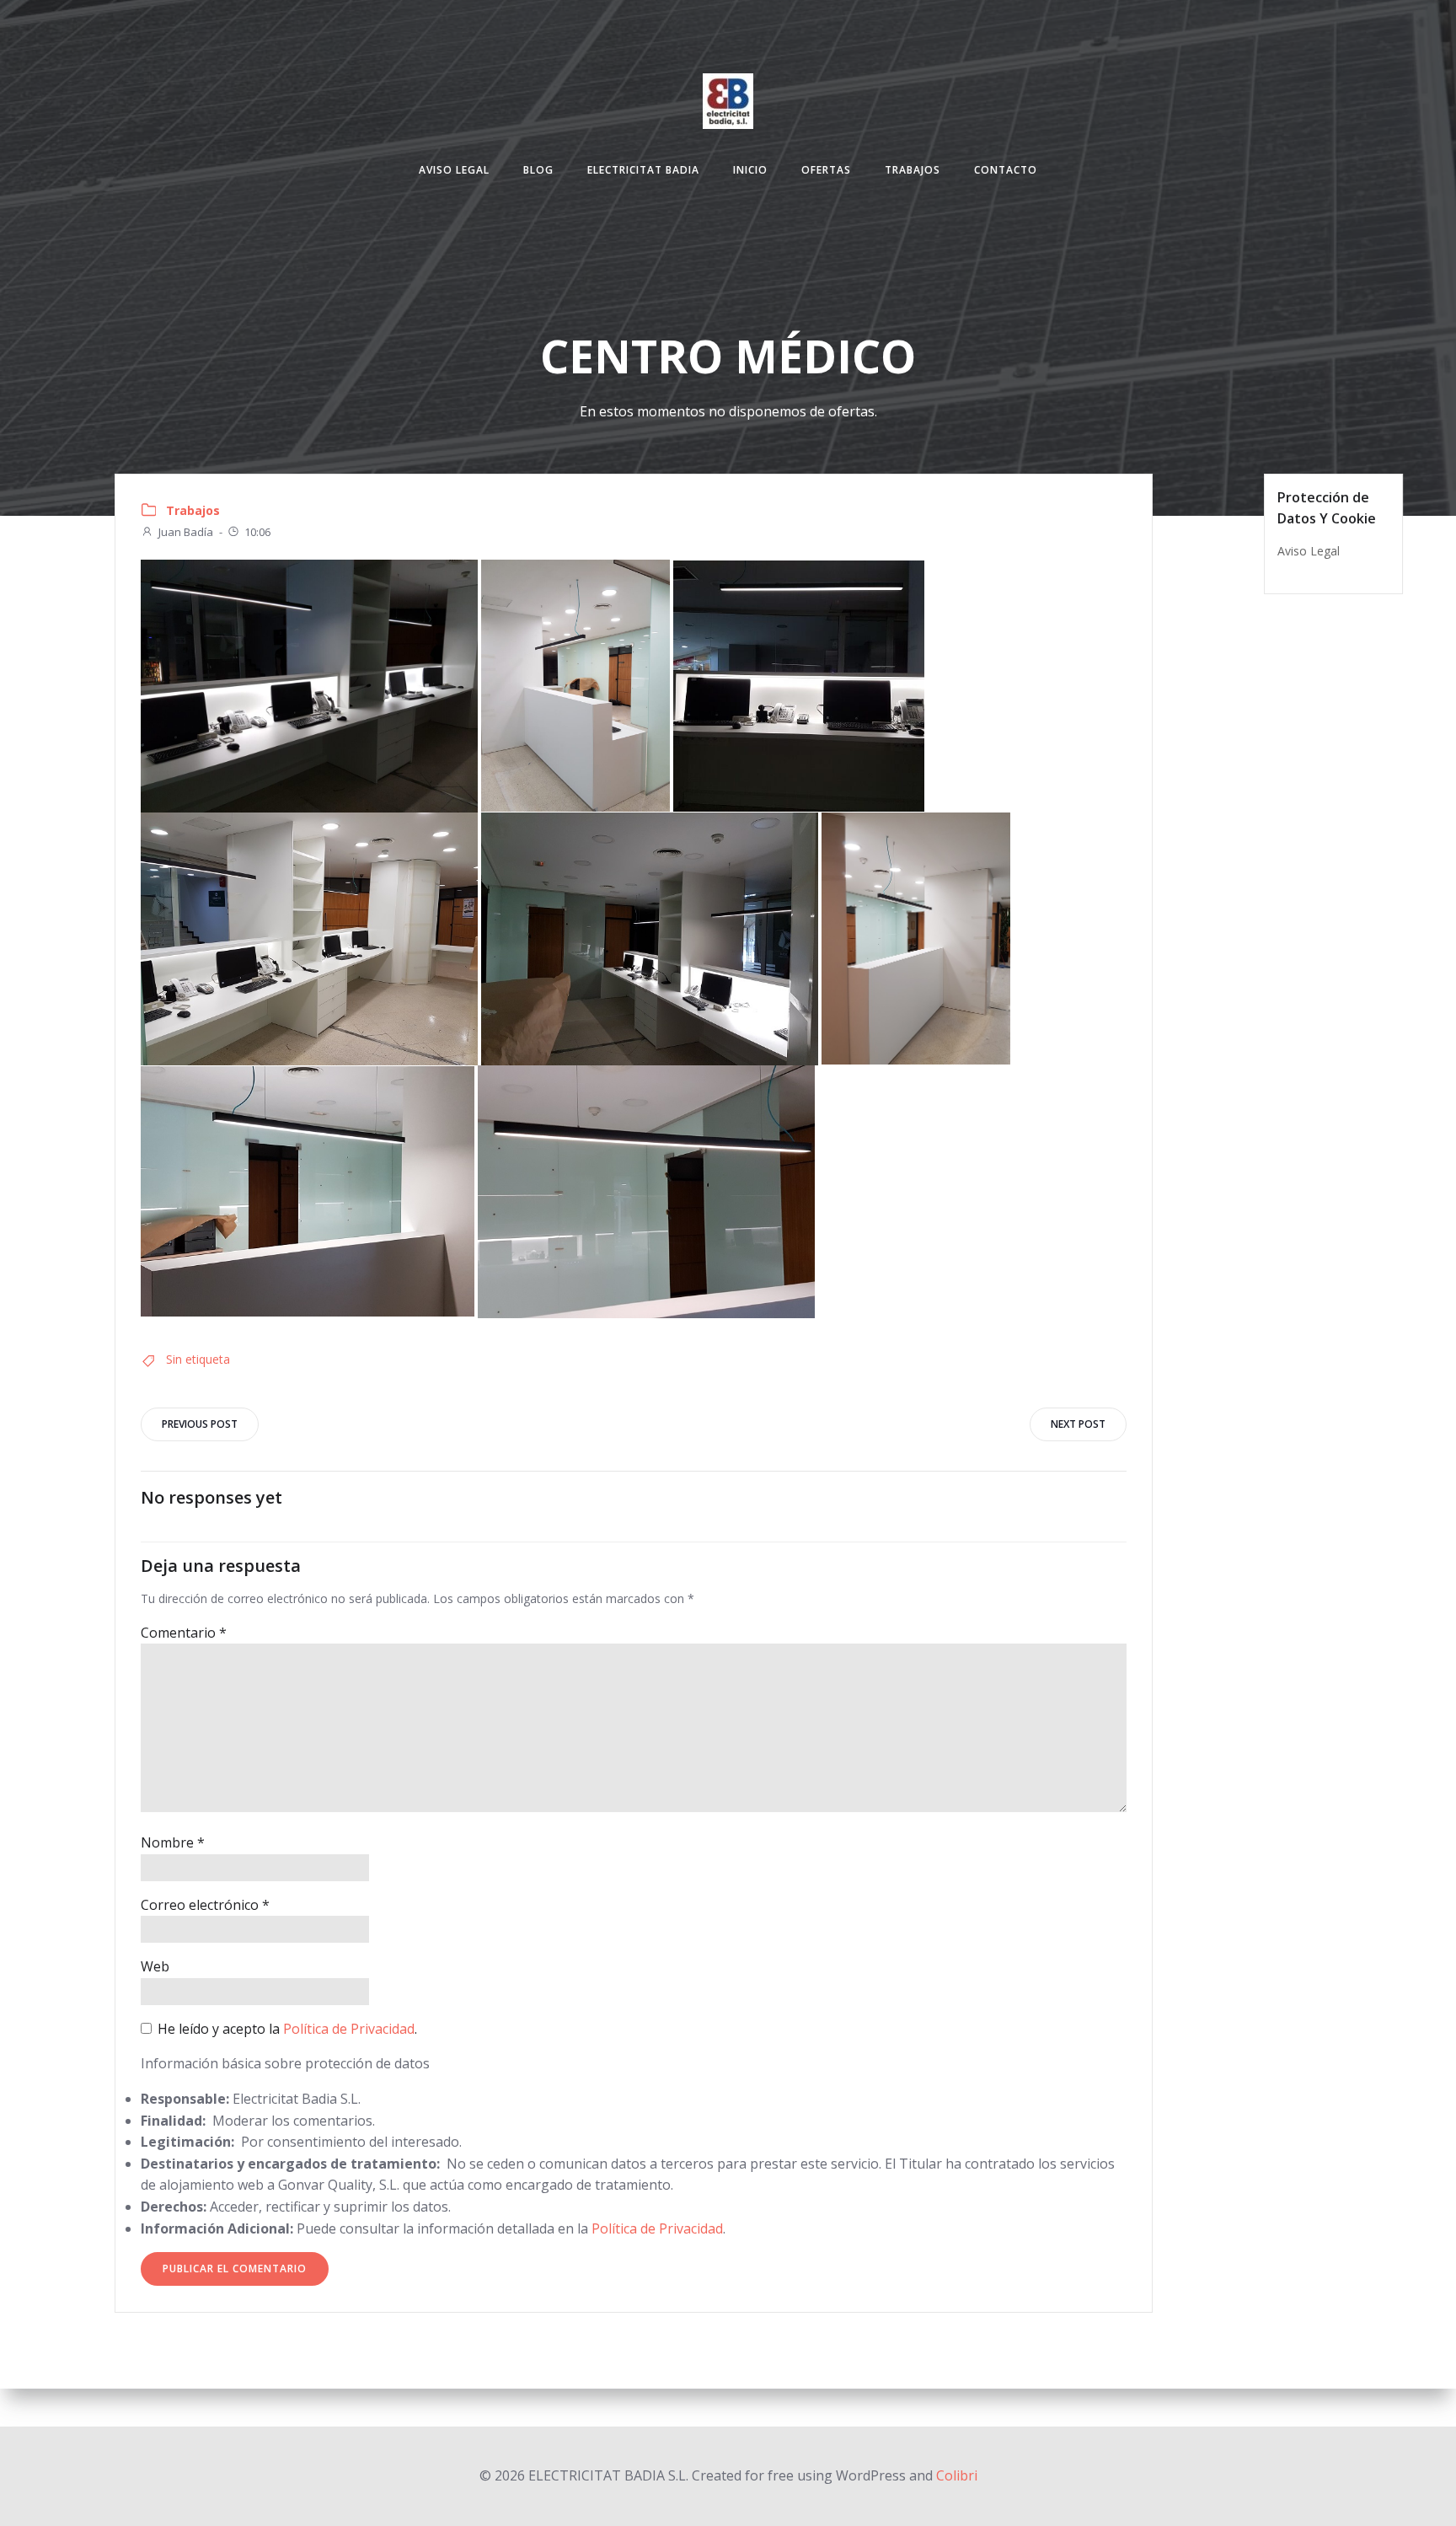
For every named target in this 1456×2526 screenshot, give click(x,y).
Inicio (750, 170)
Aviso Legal (454, 170)
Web (155, 1966)
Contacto (1006, 170)
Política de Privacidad (349, 2029)
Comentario (184, 1633)
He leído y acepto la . (286, 2029)
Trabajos (913, 170)
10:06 (257, 532)
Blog (538, 170)
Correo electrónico (205, 1905)
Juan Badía (186, 532)
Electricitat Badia (643, 170)
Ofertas (826, 170)
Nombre (173, 1842)
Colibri (957, 2475)
